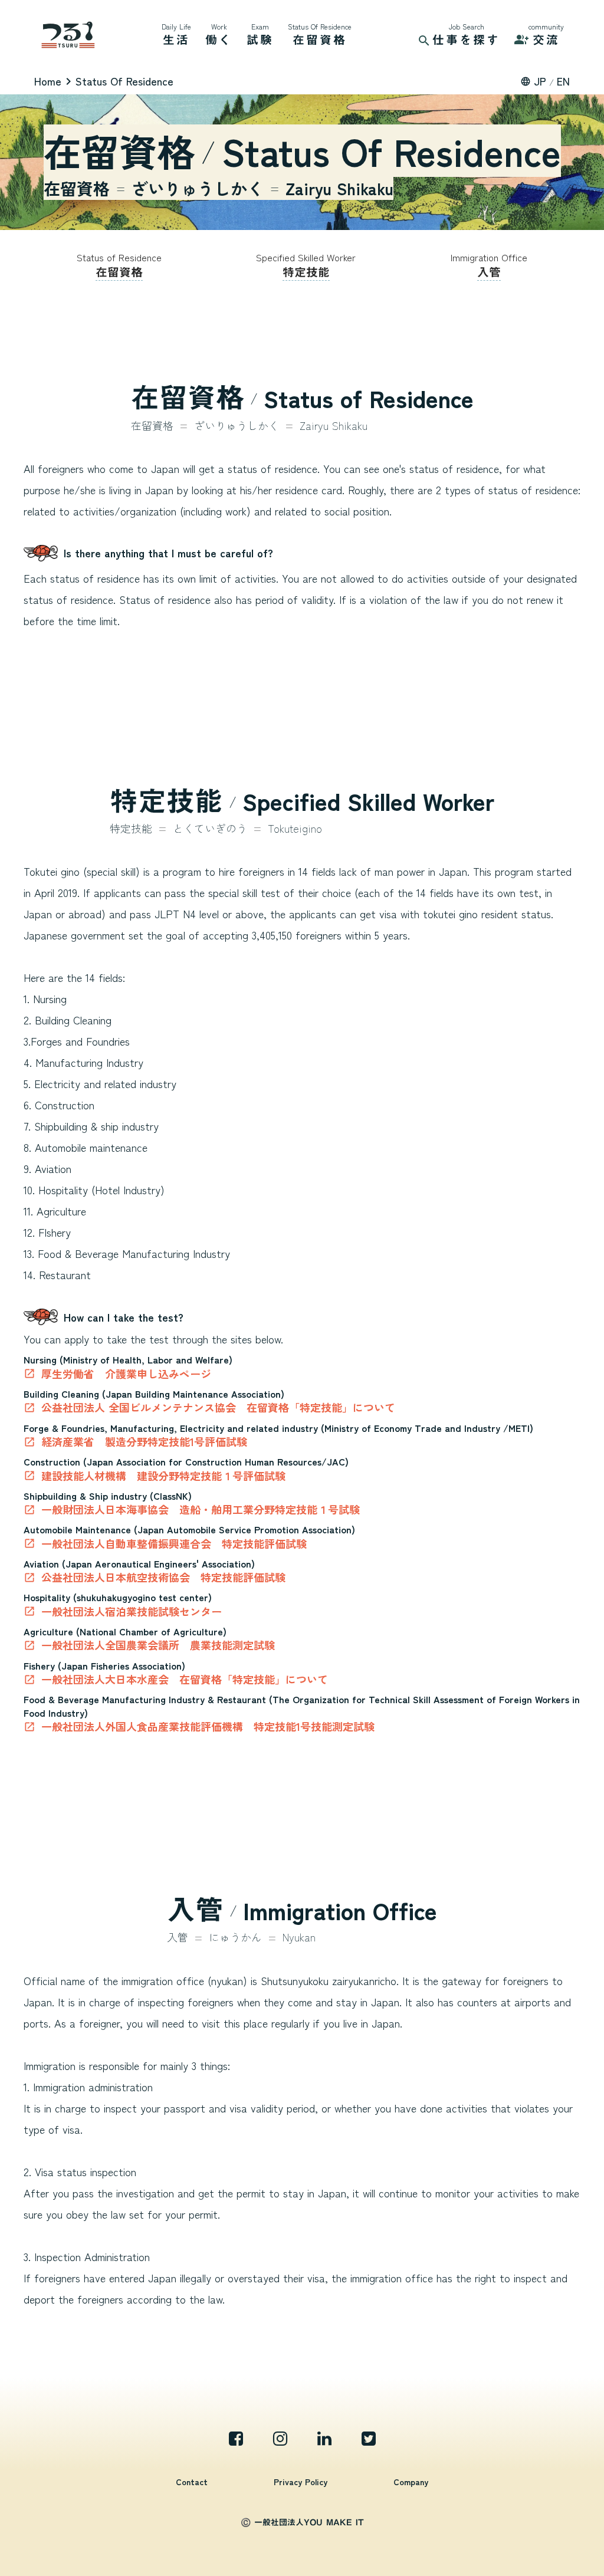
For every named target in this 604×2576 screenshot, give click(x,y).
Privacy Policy (301, 2482)
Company (411, 2482)
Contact (192, 2482)
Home (48, 81)
